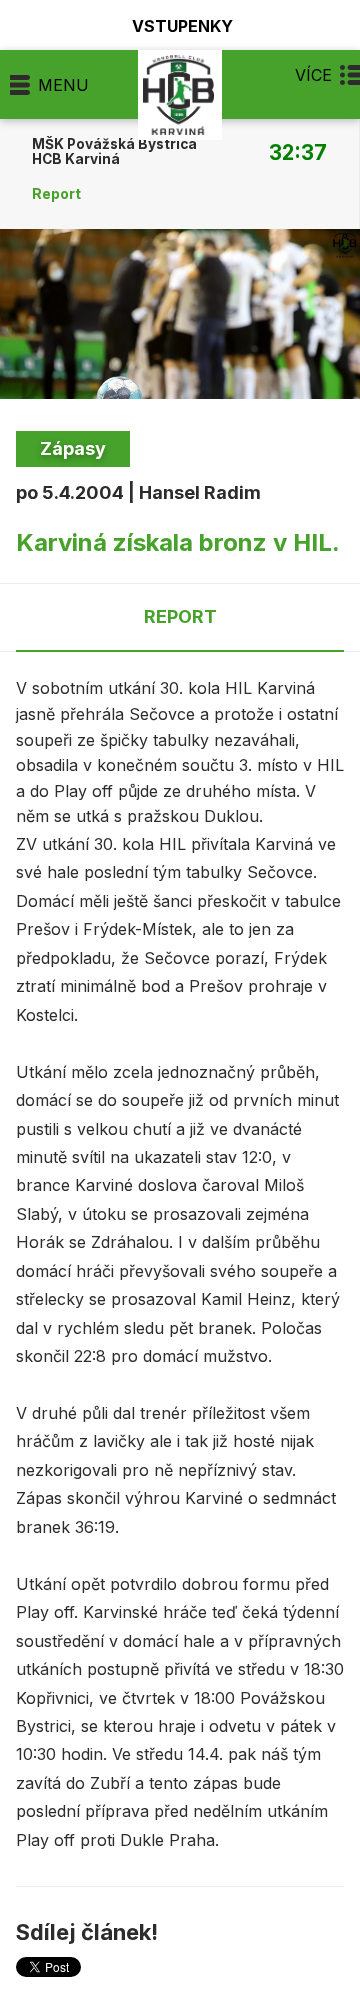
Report (56, 194)
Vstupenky (182, 25)
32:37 (298, 152)
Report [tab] (180, 616)
